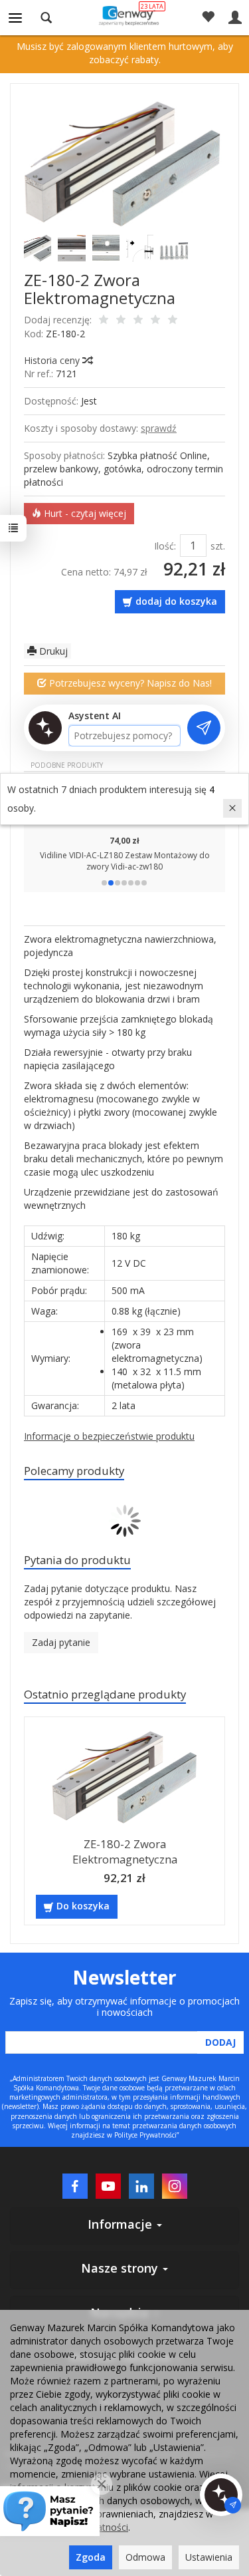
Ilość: (165, 546)
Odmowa (145, 2557)
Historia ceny (53, 360)
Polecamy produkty (74, 1471)
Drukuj (52, 651)
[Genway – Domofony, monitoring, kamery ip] (124, 15)
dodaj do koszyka (176, 601)
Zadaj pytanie (61, 1642)
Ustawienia (209, 2557)
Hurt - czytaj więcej (84, 513)
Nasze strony (121, 2268)
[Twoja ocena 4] (155, 321)
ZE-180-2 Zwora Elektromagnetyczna (125, 1851)
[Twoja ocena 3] (138, 321)
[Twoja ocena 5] (173, 321)
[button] (104, 883)
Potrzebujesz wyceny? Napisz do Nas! (129, 683)
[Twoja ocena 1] (104, 321)
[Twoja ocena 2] (121, 321)
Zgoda (91, 2557)
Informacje (122, 2224)
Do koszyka (83, 1906)
